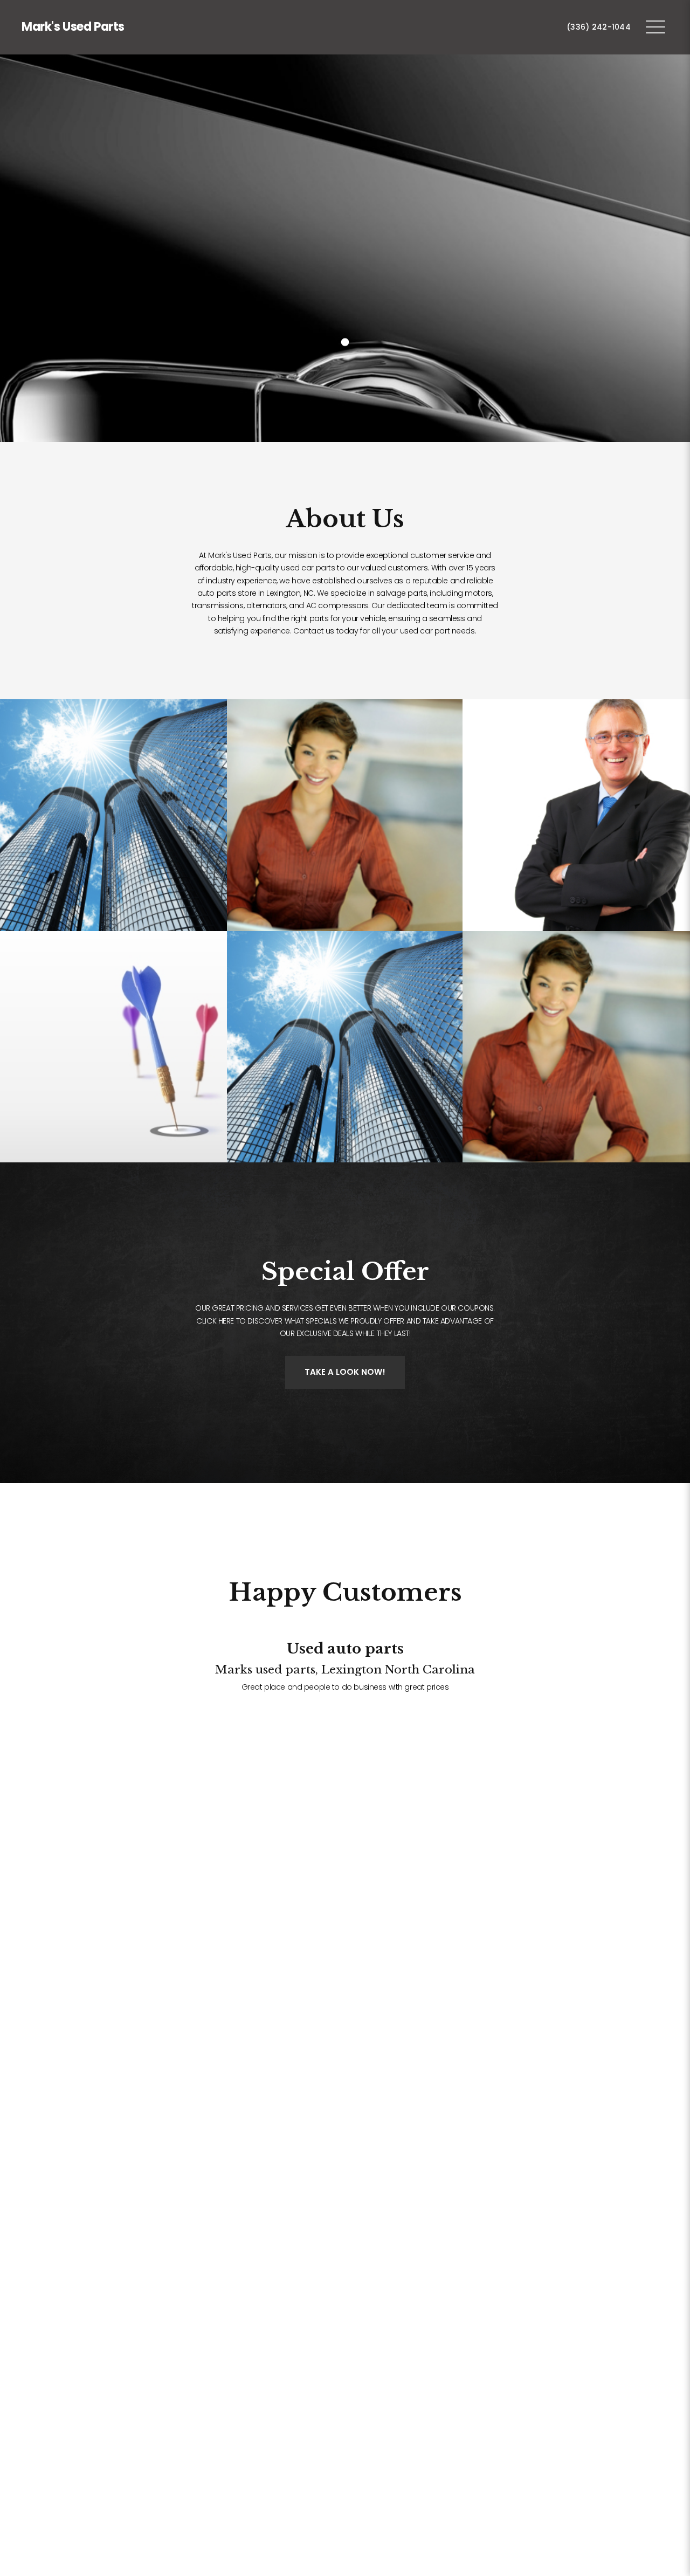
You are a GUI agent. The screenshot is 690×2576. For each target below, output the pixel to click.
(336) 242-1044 (599, 27)
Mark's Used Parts (73, 27)
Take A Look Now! (345, 1372)
